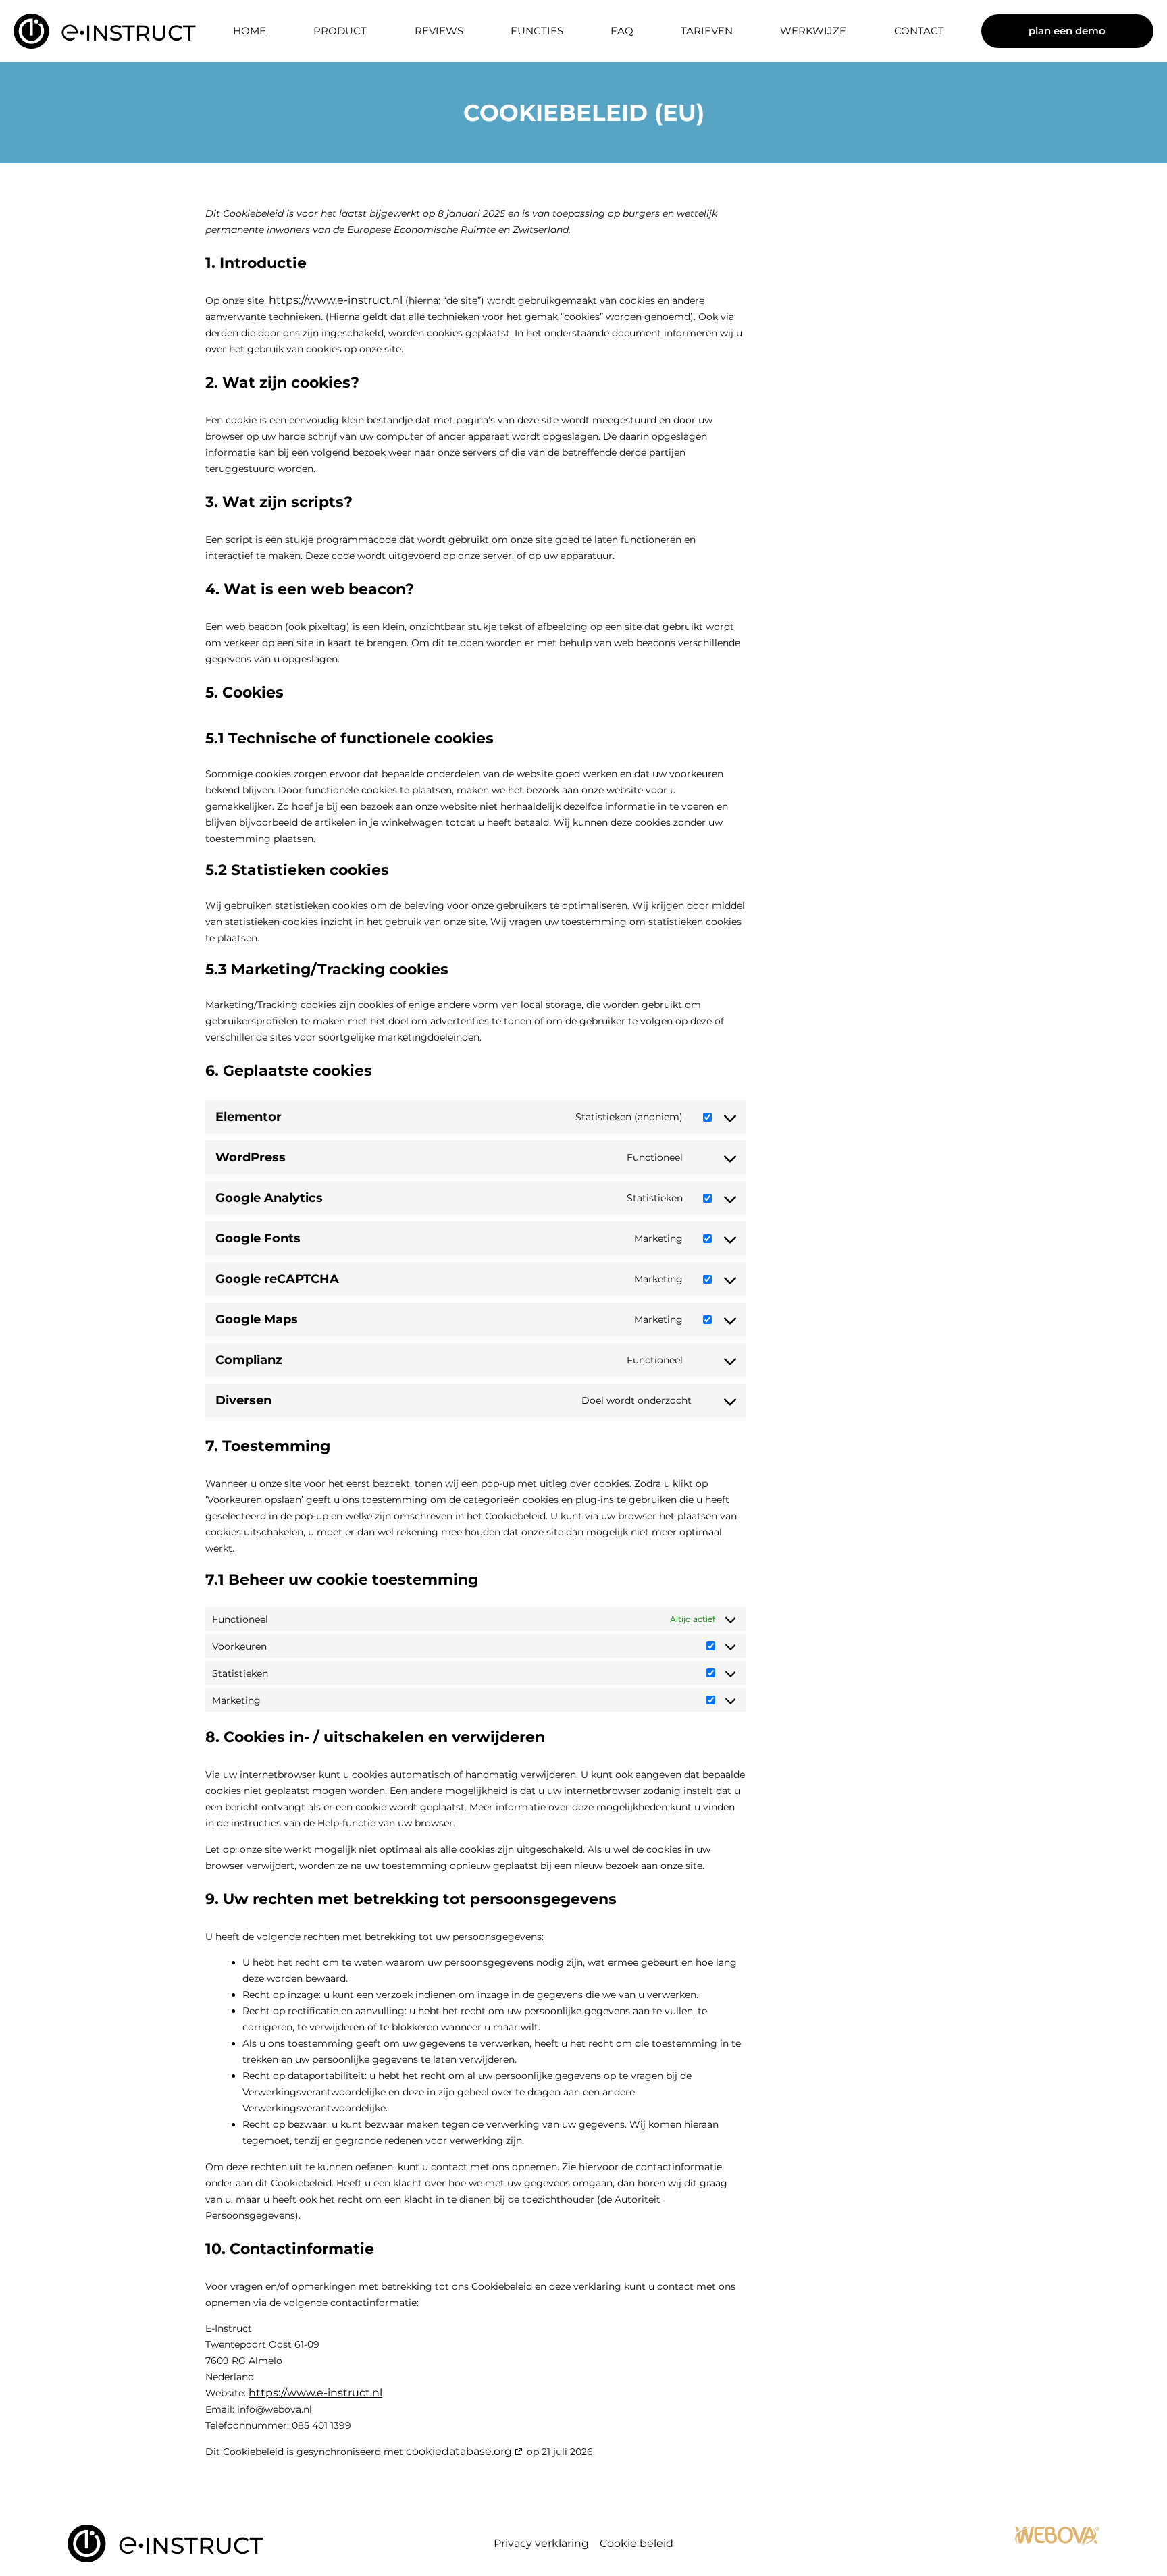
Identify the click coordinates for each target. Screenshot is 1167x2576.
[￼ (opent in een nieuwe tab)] (1057, 2543)
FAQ (622, 31)
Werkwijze (813, 31)
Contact (919, 31)
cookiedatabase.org (459, 2451)
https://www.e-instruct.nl (336, 300)
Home (250, 31)
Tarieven (707, 31)
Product (340, 31)
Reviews (439, 31)
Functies (537, 31)
